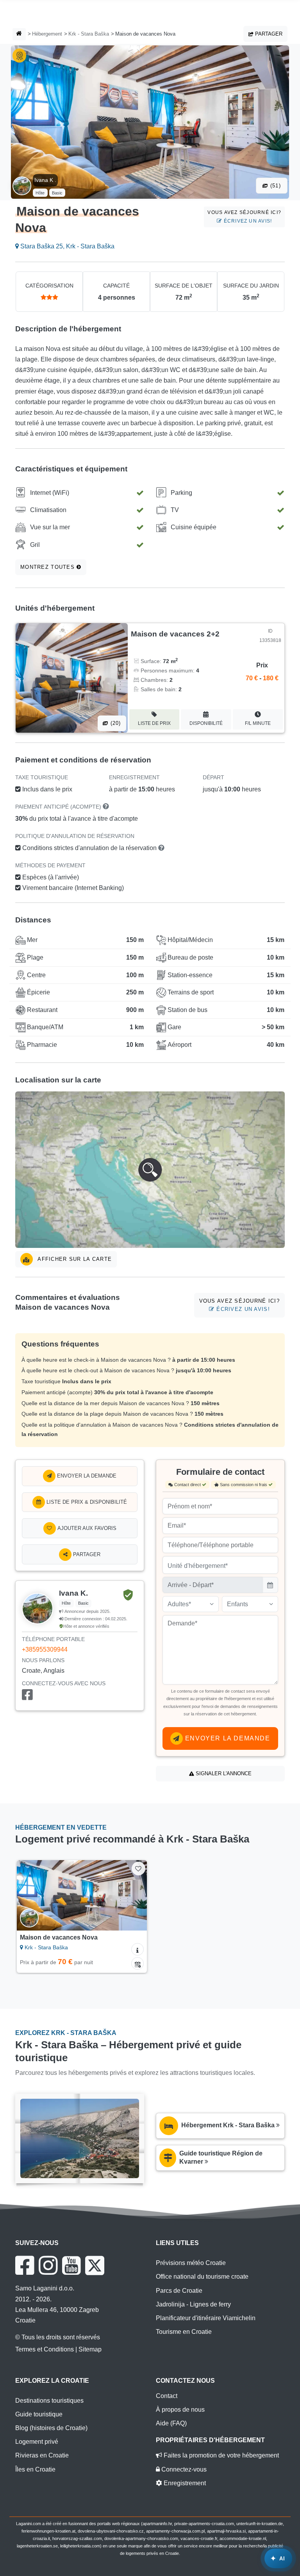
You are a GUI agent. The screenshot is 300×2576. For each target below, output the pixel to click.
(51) (275, 186)
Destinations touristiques (49, 2401)
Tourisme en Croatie (184, 2332)
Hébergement (47, 34)
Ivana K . (45, 180)
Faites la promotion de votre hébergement (221, 2455)
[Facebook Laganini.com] (25, 2265)
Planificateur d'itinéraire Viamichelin (206, 2318)
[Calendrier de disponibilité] (137, 1963)
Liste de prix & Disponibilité (86, 1502)
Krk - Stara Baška (89, 34)
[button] (150, 1170)
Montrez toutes (48, 567)
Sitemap (90, 2349)
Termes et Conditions (45, 2349)
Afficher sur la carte (74, 1259)
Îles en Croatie (35, 2469)
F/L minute (258, 723)
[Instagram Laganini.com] (48, 2265)
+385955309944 (45, 1649)
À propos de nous (180, 2410)
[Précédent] (31, 1895)
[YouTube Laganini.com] (71, 2265)
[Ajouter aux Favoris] (138, 1869)
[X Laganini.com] (95, 2265)
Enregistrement (184, 2483)
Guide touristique (39, 2414)
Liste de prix (154, 723)
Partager (268, 34)
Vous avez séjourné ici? (244, 217)
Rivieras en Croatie (42, 2455)
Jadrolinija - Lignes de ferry (193, 2304)
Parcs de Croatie (179, 2291)
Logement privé (37, 2442)
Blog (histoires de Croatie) (51, 2428)
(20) (114, 723)
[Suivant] (133, 1895)
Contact (167, 2396)
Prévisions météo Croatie (191, 2263)
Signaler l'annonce (223, 1773)
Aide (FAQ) (171, 2423)
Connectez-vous (183, 2469)
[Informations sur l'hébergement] (137, 1949)
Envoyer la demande (86, 1476)
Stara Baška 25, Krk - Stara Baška (67, 246)
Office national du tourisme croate (202, 2277)
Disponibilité (206, 723)
